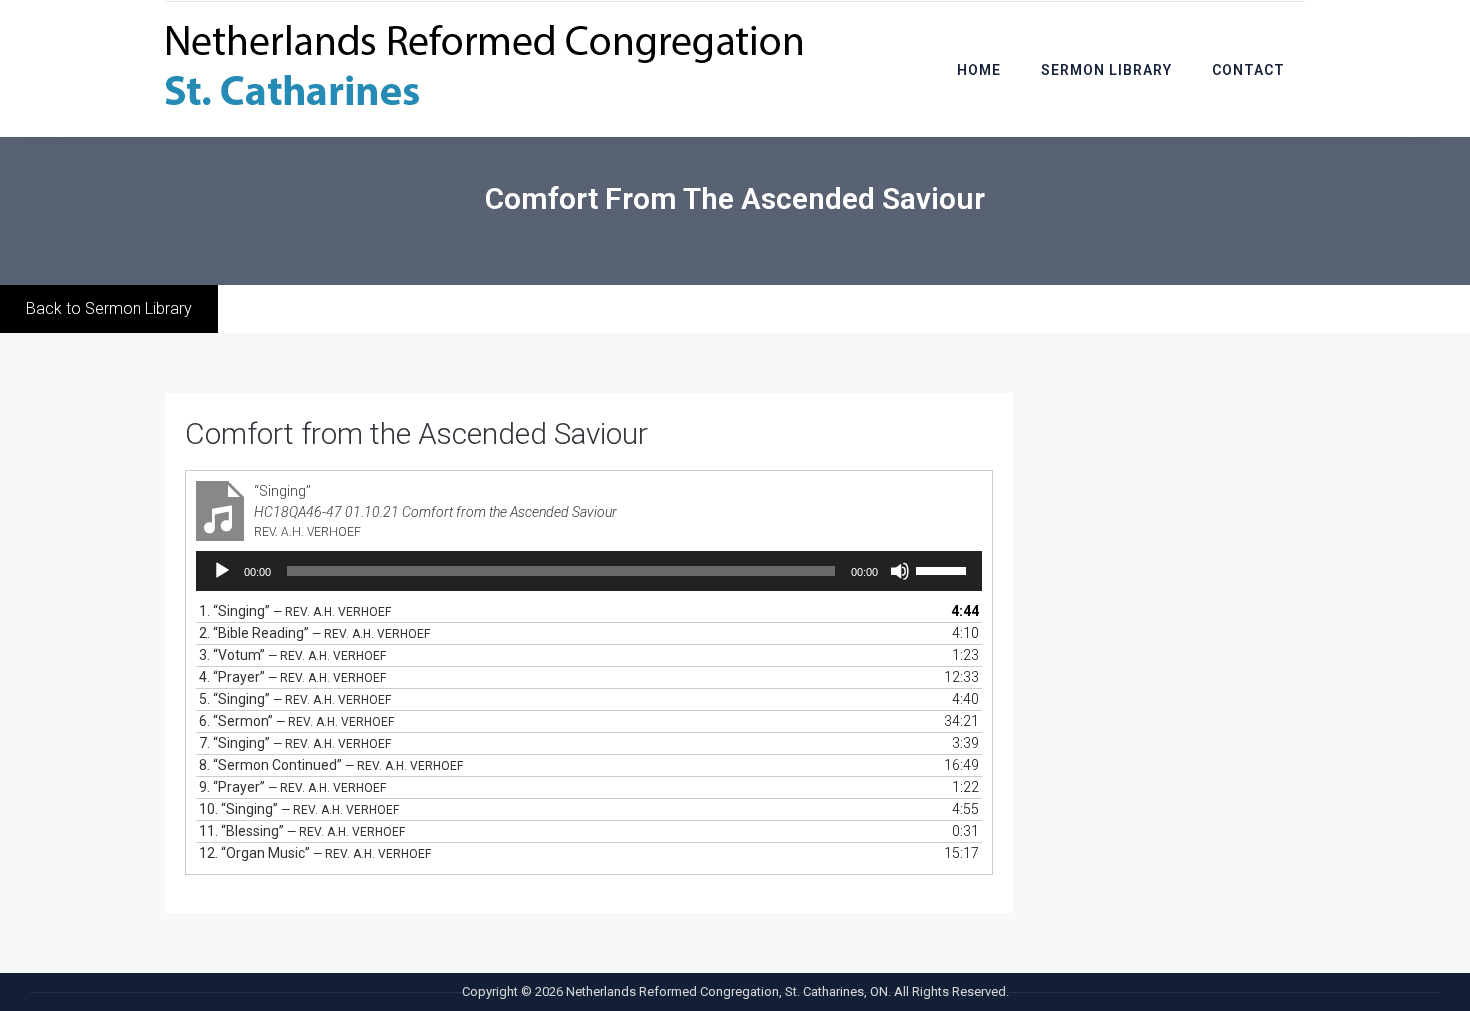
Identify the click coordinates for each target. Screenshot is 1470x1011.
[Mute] (900, 571)
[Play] (222, 571)
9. (292, 787)
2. (314, 633)
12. (315, 853)
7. (295, 743)
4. (292, 677)
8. (331, 765)
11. (302, 831)
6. (296, 721)
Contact (1248, 70)
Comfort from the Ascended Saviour (416, 433)
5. (295, 699)
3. (292, 655)
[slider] (944, 569)
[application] (589, 571)
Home (979, 70)
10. (299, 809)
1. (295, 611)
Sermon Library (1106, 70)
